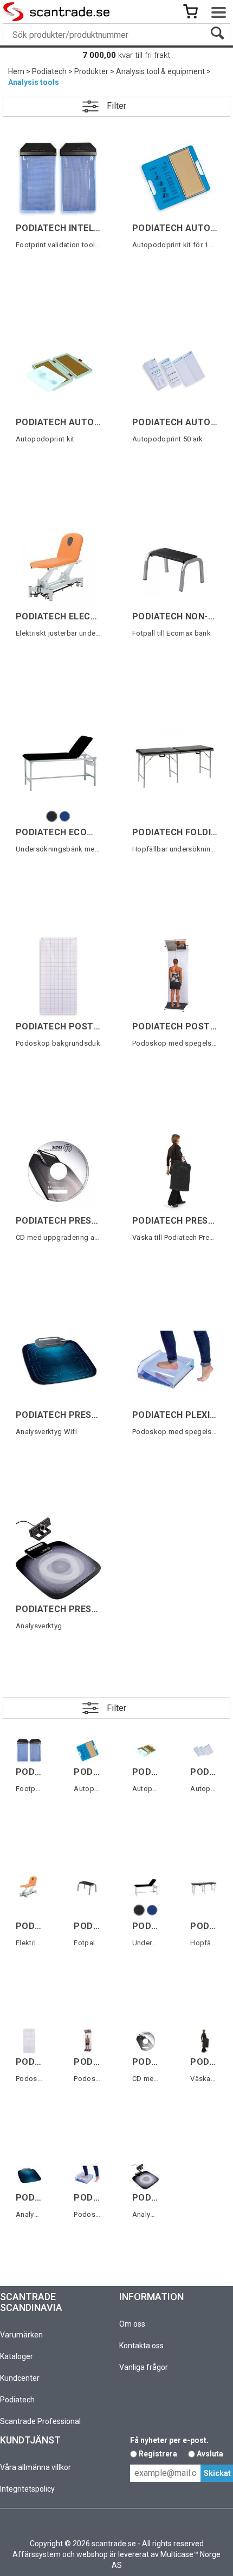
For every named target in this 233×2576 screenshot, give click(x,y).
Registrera (158, 2454)
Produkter (91, 71)
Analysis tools (34, 82)
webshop (92, 2554)
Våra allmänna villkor (35, 2467)
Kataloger (17, 2356)
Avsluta (210, 2454)
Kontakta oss (141, 2346)
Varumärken (21, 2335)
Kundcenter (20, 2378)
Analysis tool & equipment (160, 71)
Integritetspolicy (27, 2489)
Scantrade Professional (40, 2421)
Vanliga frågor (144, 2367)
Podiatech (49, 71)
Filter (116, 106)
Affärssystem (37, 2554)
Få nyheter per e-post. (169, 2440)
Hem (16, 71)
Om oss (132, 2324)
